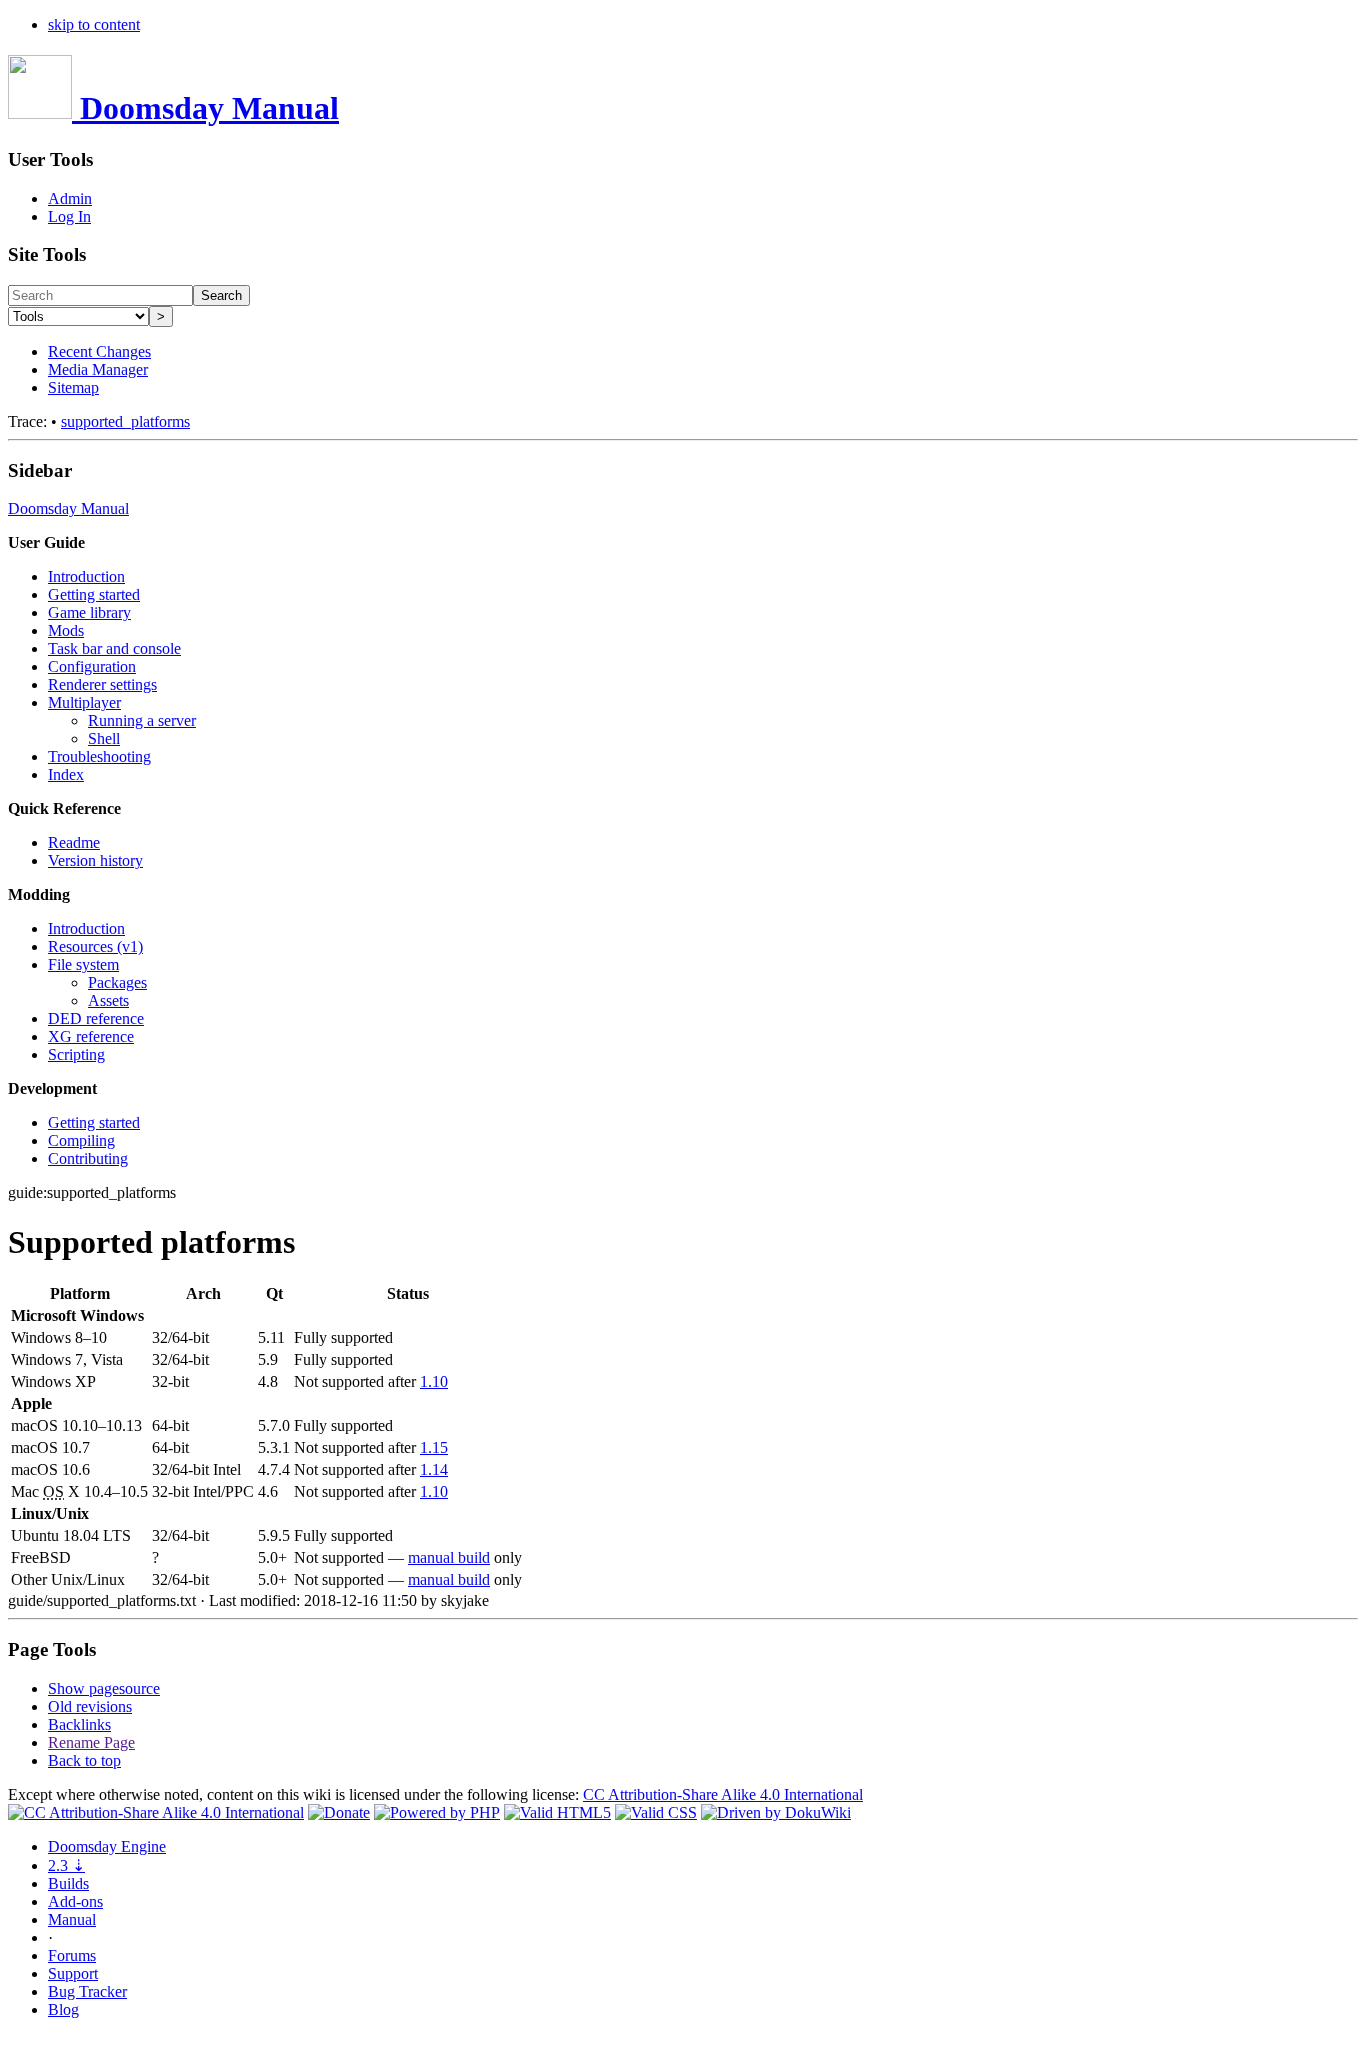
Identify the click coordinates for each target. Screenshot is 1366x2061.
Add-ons (75, 1901)
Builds (68, 1883)
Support (73, 1973)
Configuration (92, 666)
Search (221, 295)
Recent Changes (99, 351)
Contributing (88, 1158)
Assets (108, 1000)
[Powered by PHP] (437, 1812)
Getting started (94, 594)
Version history (95, 860)
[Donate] (339, 1812)
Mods (66, 630)
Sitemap (73, 387)
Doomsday (107, 1846)
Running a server (142, 720)
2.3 (66, 1865)
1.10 (434, 1381)
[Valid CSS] (656, 1812)
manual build (449, 1557)
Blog (63, 2009)
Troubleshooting (99, 756)
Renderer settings (102, 684)
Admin (70, 198)
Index (66, 774)
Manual (72, 1919)
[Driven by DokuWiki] (776, 1812)
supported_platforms (125, 421)
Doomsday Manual (68, 508)
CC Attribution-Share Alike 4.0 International (723, 1794)
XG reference (91, 1036)
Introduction (86, 576)
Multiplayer (84, 702)
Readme (74, 842)
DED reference (96, 1018)
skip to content (94, 24)
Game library (89, 612)
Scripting (76, 1054)
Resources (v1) (95, 946)
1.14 (434, 1469)
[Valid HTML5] (557, 1812)
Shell (104, 738)
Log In (69, 216)
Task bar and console (114, 648)
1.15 (434, 1447)
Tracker (87, 1991)
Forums (72, 1955)
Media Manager (98, 369)
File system (83, 964)
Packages (117, 982)
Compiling (81, 1140)
